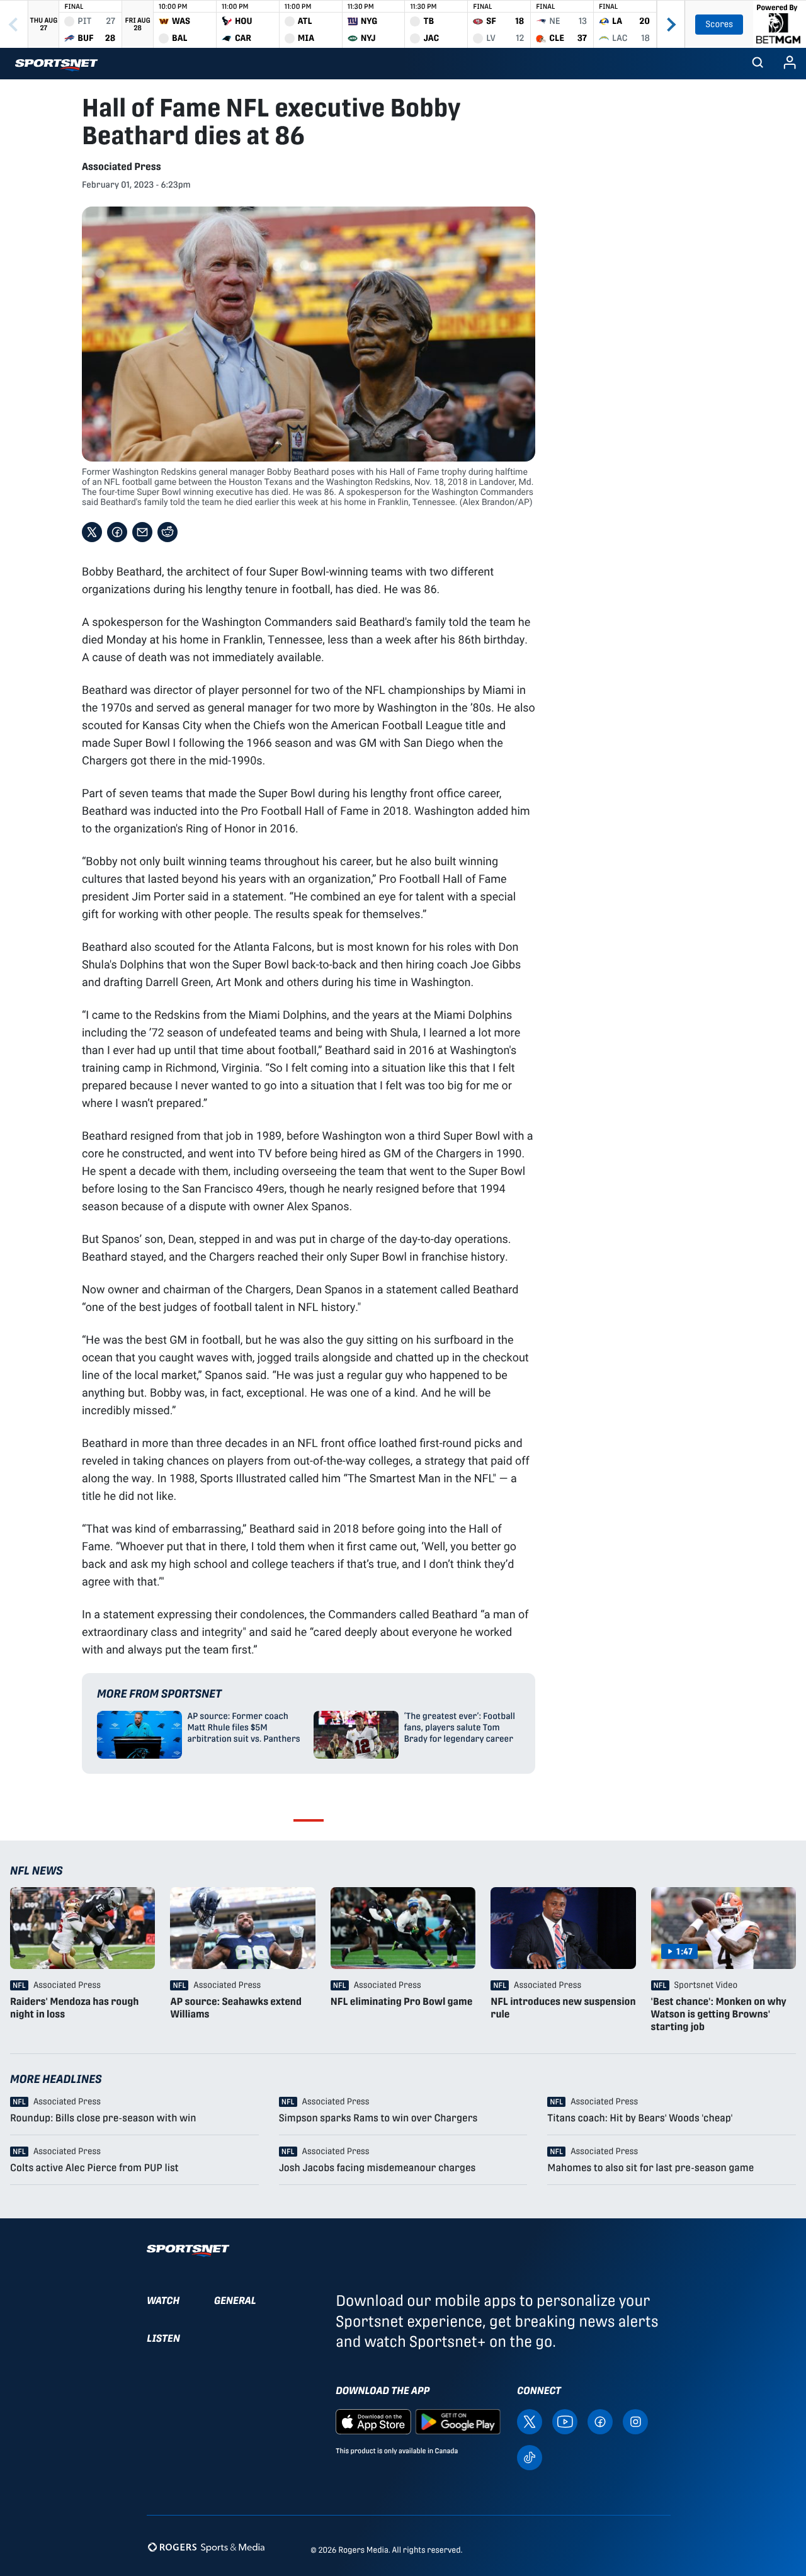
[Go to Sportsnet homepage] (56, 65)
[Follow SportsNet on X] (530, 2421)
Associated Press (122, 167)
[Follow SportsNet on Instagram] (635, 2421)
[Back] (14, 24)
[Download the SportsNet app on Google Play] (458, 2421)
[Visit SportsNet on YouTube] (565, 2421)
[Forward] (671, 24)
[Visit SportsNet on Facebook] (600, 2421)
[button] (758, 64)
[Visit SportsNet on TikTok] (530, 2457)
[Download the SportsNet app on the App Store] (373, 2421)
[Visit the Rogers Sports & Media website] (206, 2547)
